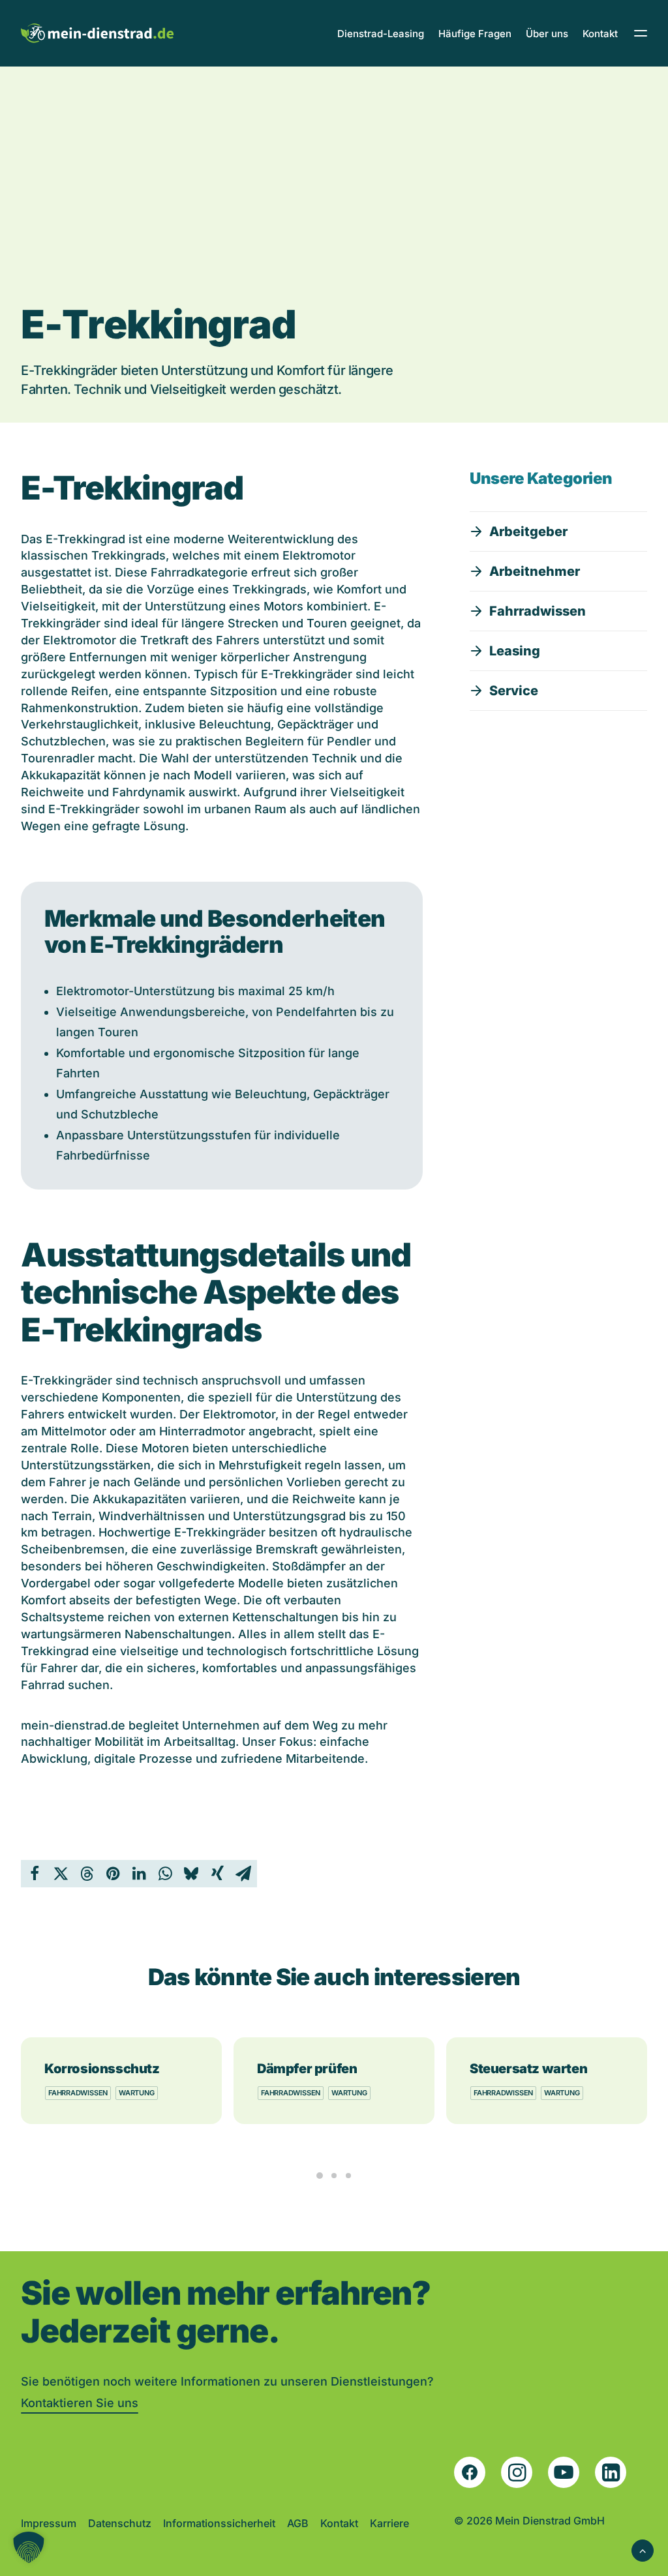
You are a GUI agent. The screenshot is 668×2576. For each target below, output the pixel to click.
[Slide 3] (348, 2176)
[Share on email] (243, 1874)
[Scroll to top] (643, 2549)
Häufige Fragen (475, 34)
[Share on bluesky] (191, 1874)
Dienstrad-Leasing (381, 34)
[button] (519, 532)
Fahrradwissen (78, 2093)
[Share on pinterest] (113, 1874)
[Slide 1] (320, 2176)
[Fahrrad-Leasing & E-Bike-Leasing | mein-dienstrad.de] (97, 33)
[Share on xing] (217, 1874)
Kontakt (600, 34)
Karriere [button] (389, 2523)
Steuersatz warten (528, 2069)
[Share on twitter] (61, 1874)
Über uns (547, 34)
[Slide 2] (334, 2176)
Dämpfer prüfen (307, 2069)
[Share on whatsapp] (165, 1874)
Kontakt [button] (339, 2523)
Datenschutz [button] (120, 2523)
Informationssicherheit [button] (219, 2523)
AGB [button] (298, 2523)
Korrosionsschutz (102, 2069)
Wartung (136, 2093)
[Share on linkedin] (139, 1874)
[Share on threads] (87, 1874)
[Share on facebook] (35, 1874)
